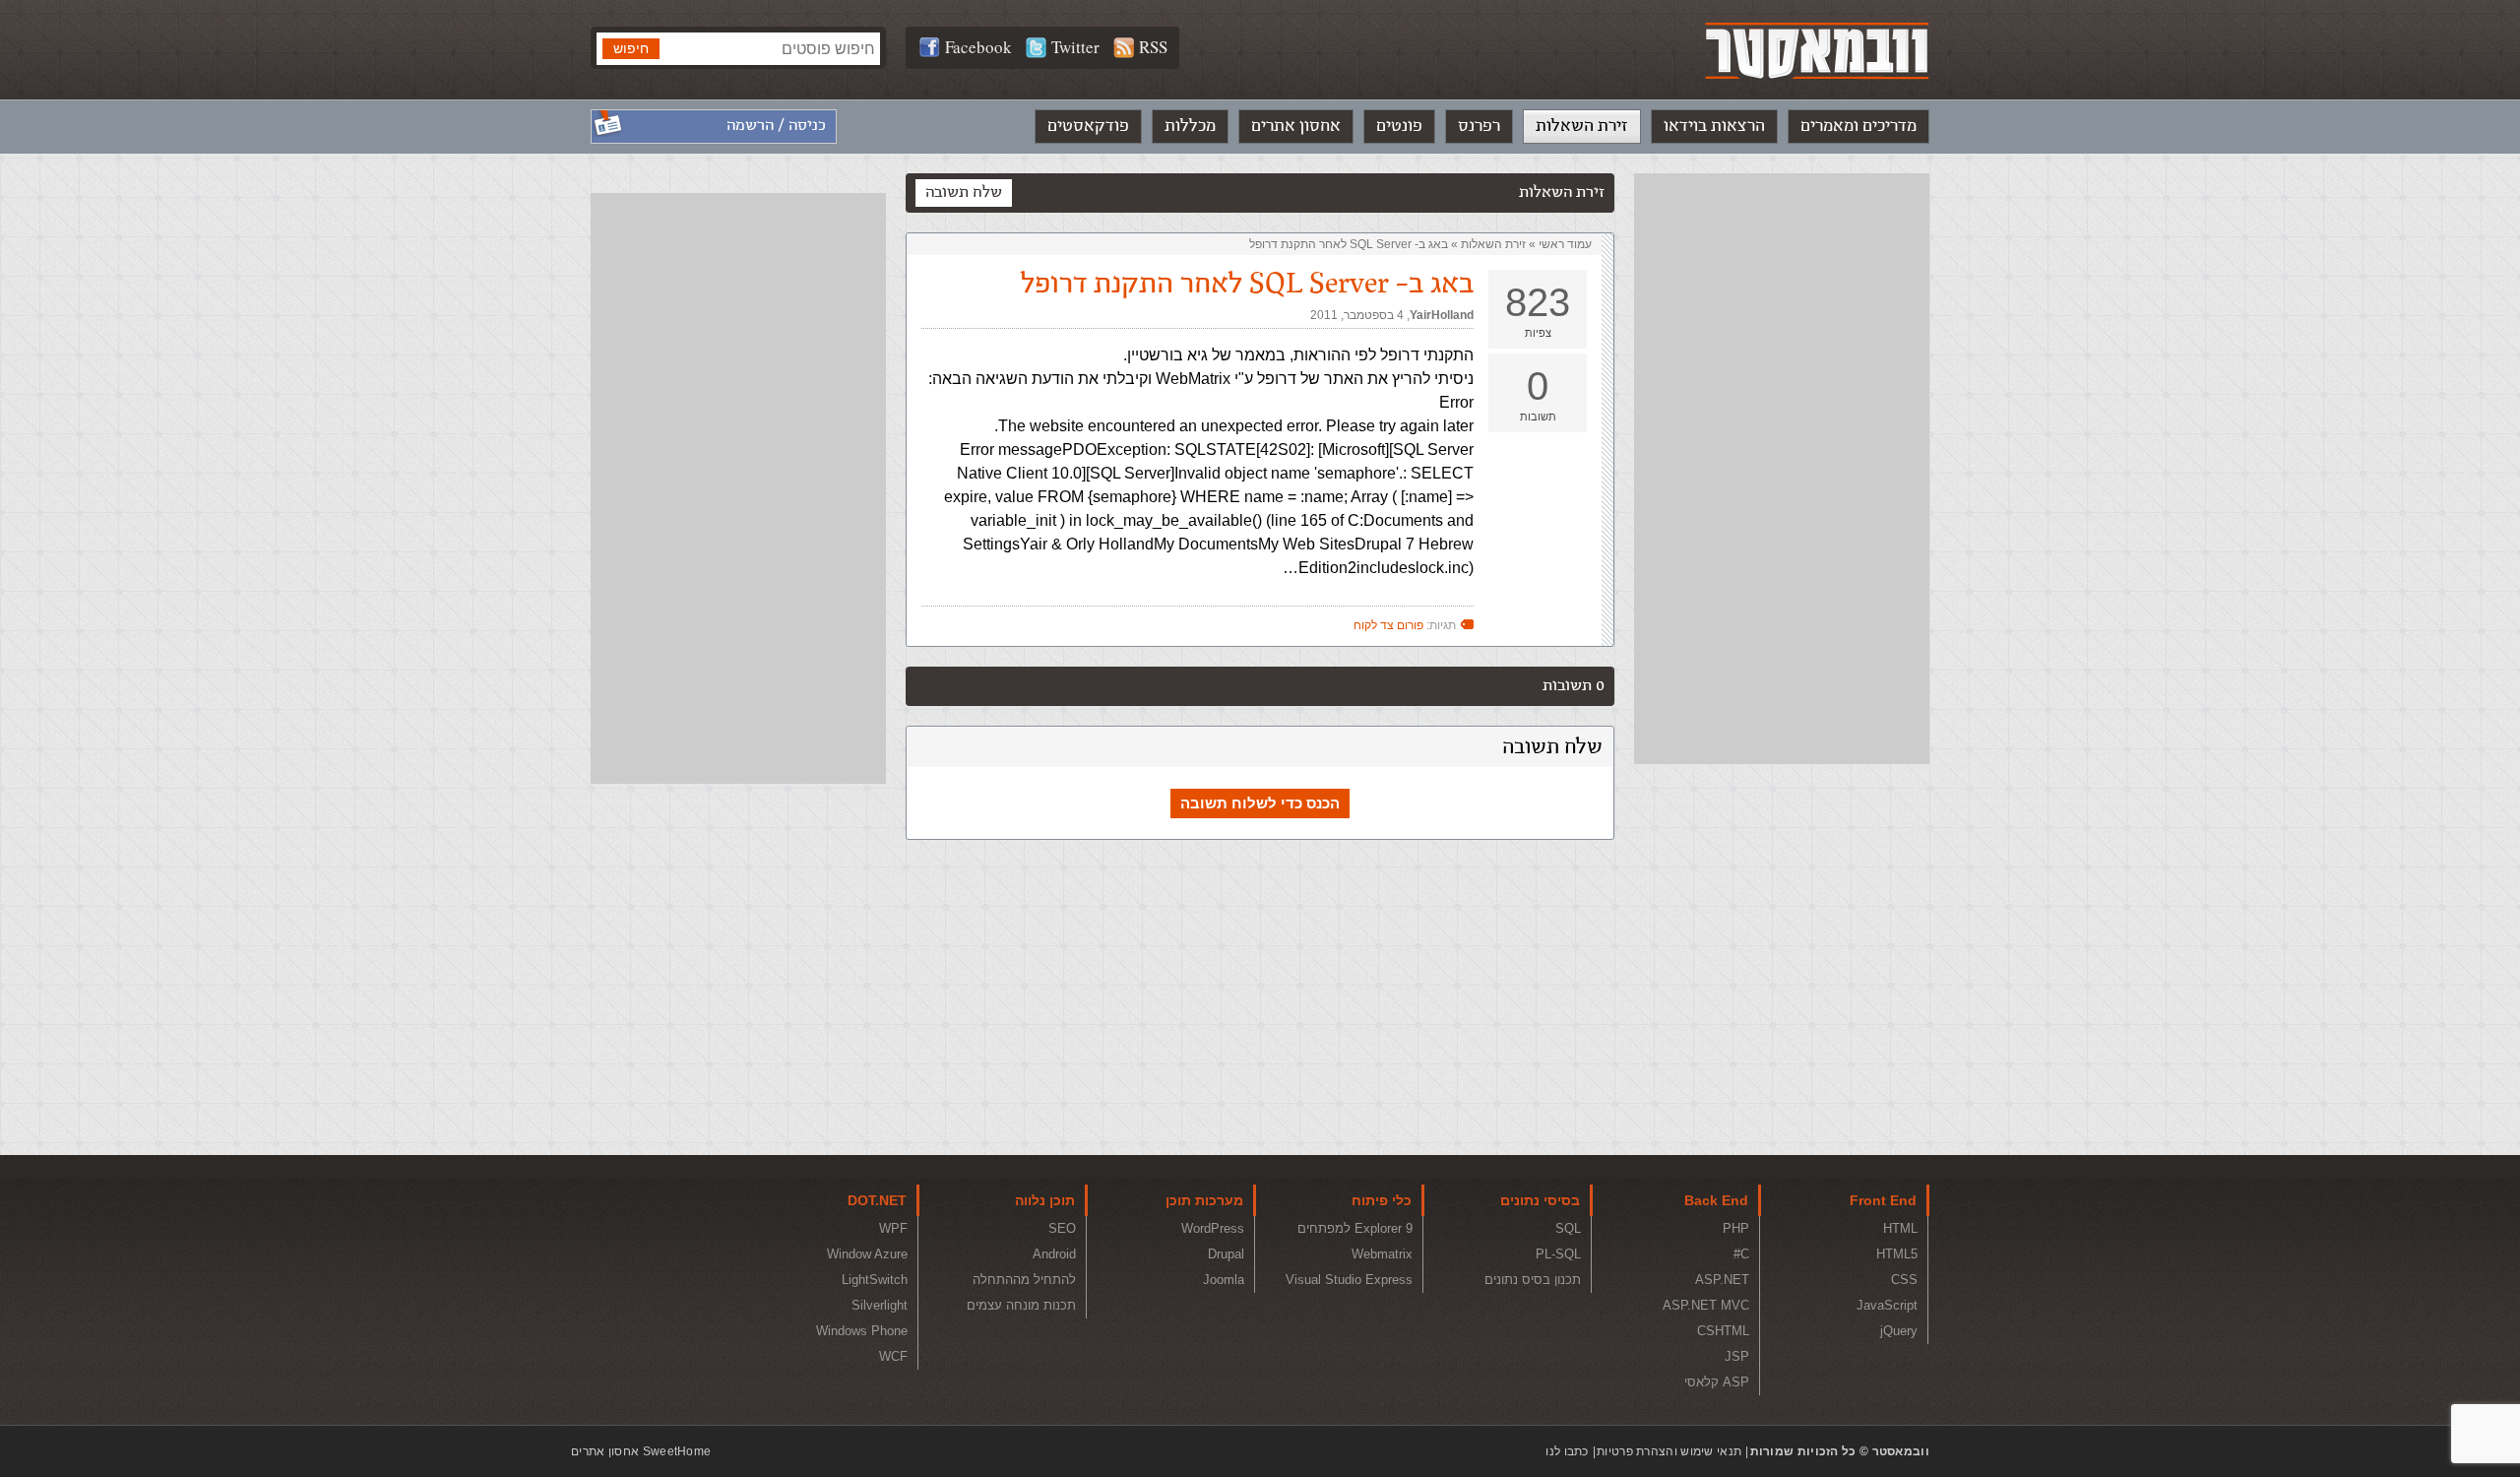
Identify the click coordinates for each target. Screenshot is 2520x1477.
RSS (1153, 47)
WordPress (1213, 1228)
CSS (1904, 1280)
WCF (893, 1356)
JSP (1737, 1356)
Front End (1883, 1200)
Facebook (978, 47)
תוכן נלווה (1045, 1200)
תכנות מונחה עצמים (1021, 1305)
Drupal (1226, 1254)
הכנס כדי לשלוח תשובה (1260, 803)
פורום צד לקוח (1388, 625)
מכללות (1190, 126)
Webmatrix (1382, 1254)
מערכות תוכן (1204, 1200)
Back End (1716, 1200)
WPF (893, 1228)
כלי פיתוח (1382, 1200)
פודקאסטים (1088, 126)
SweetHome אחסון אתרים (641, 1451)
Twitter (1075, 47)
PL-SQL (1558, 1254)
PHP (1736, 1228)
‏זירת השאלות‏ (1493, 244)
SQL (1568, 1228)
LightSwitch (875, 1280)
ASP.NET (1722, 1280)
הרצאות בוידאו (1714, 126)
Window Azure (867, 1254)
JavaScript (1887, 1305)
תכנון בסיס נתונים (1533, 1280)
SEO (1062, 1228)
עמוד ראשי (1565, 244)
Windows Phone (862, 1331)
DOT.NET (877, 1200)
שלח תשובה (964, 193)
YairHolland (1442, 315)
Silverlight (880, 1305)
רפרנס (1479, 126)
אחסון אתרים (1296, 126)
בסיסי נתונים (1540, 1200)
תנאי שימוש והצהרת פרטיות (1669, 1451)
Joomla (1224, 1280)
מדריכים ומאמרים (1858, 126)
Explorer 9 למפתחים (1355, 1228)
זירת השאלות (1582, 126)
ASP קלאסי (1717, 1382)
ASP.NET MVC (1706, 1305)
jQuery (1899, 1331)
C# (1741, 1254)
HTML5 (1897, 1254)
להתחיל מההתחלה (1024, 1280)
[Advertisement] (1782, 469)
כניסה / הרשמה (776, 126)
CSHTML (1723, 1331)
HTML (1900, 1228)
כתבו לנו (1567, 1451)
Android (1054, 1254)
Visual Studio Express (1349, 1280)
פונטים (1399, 126)
